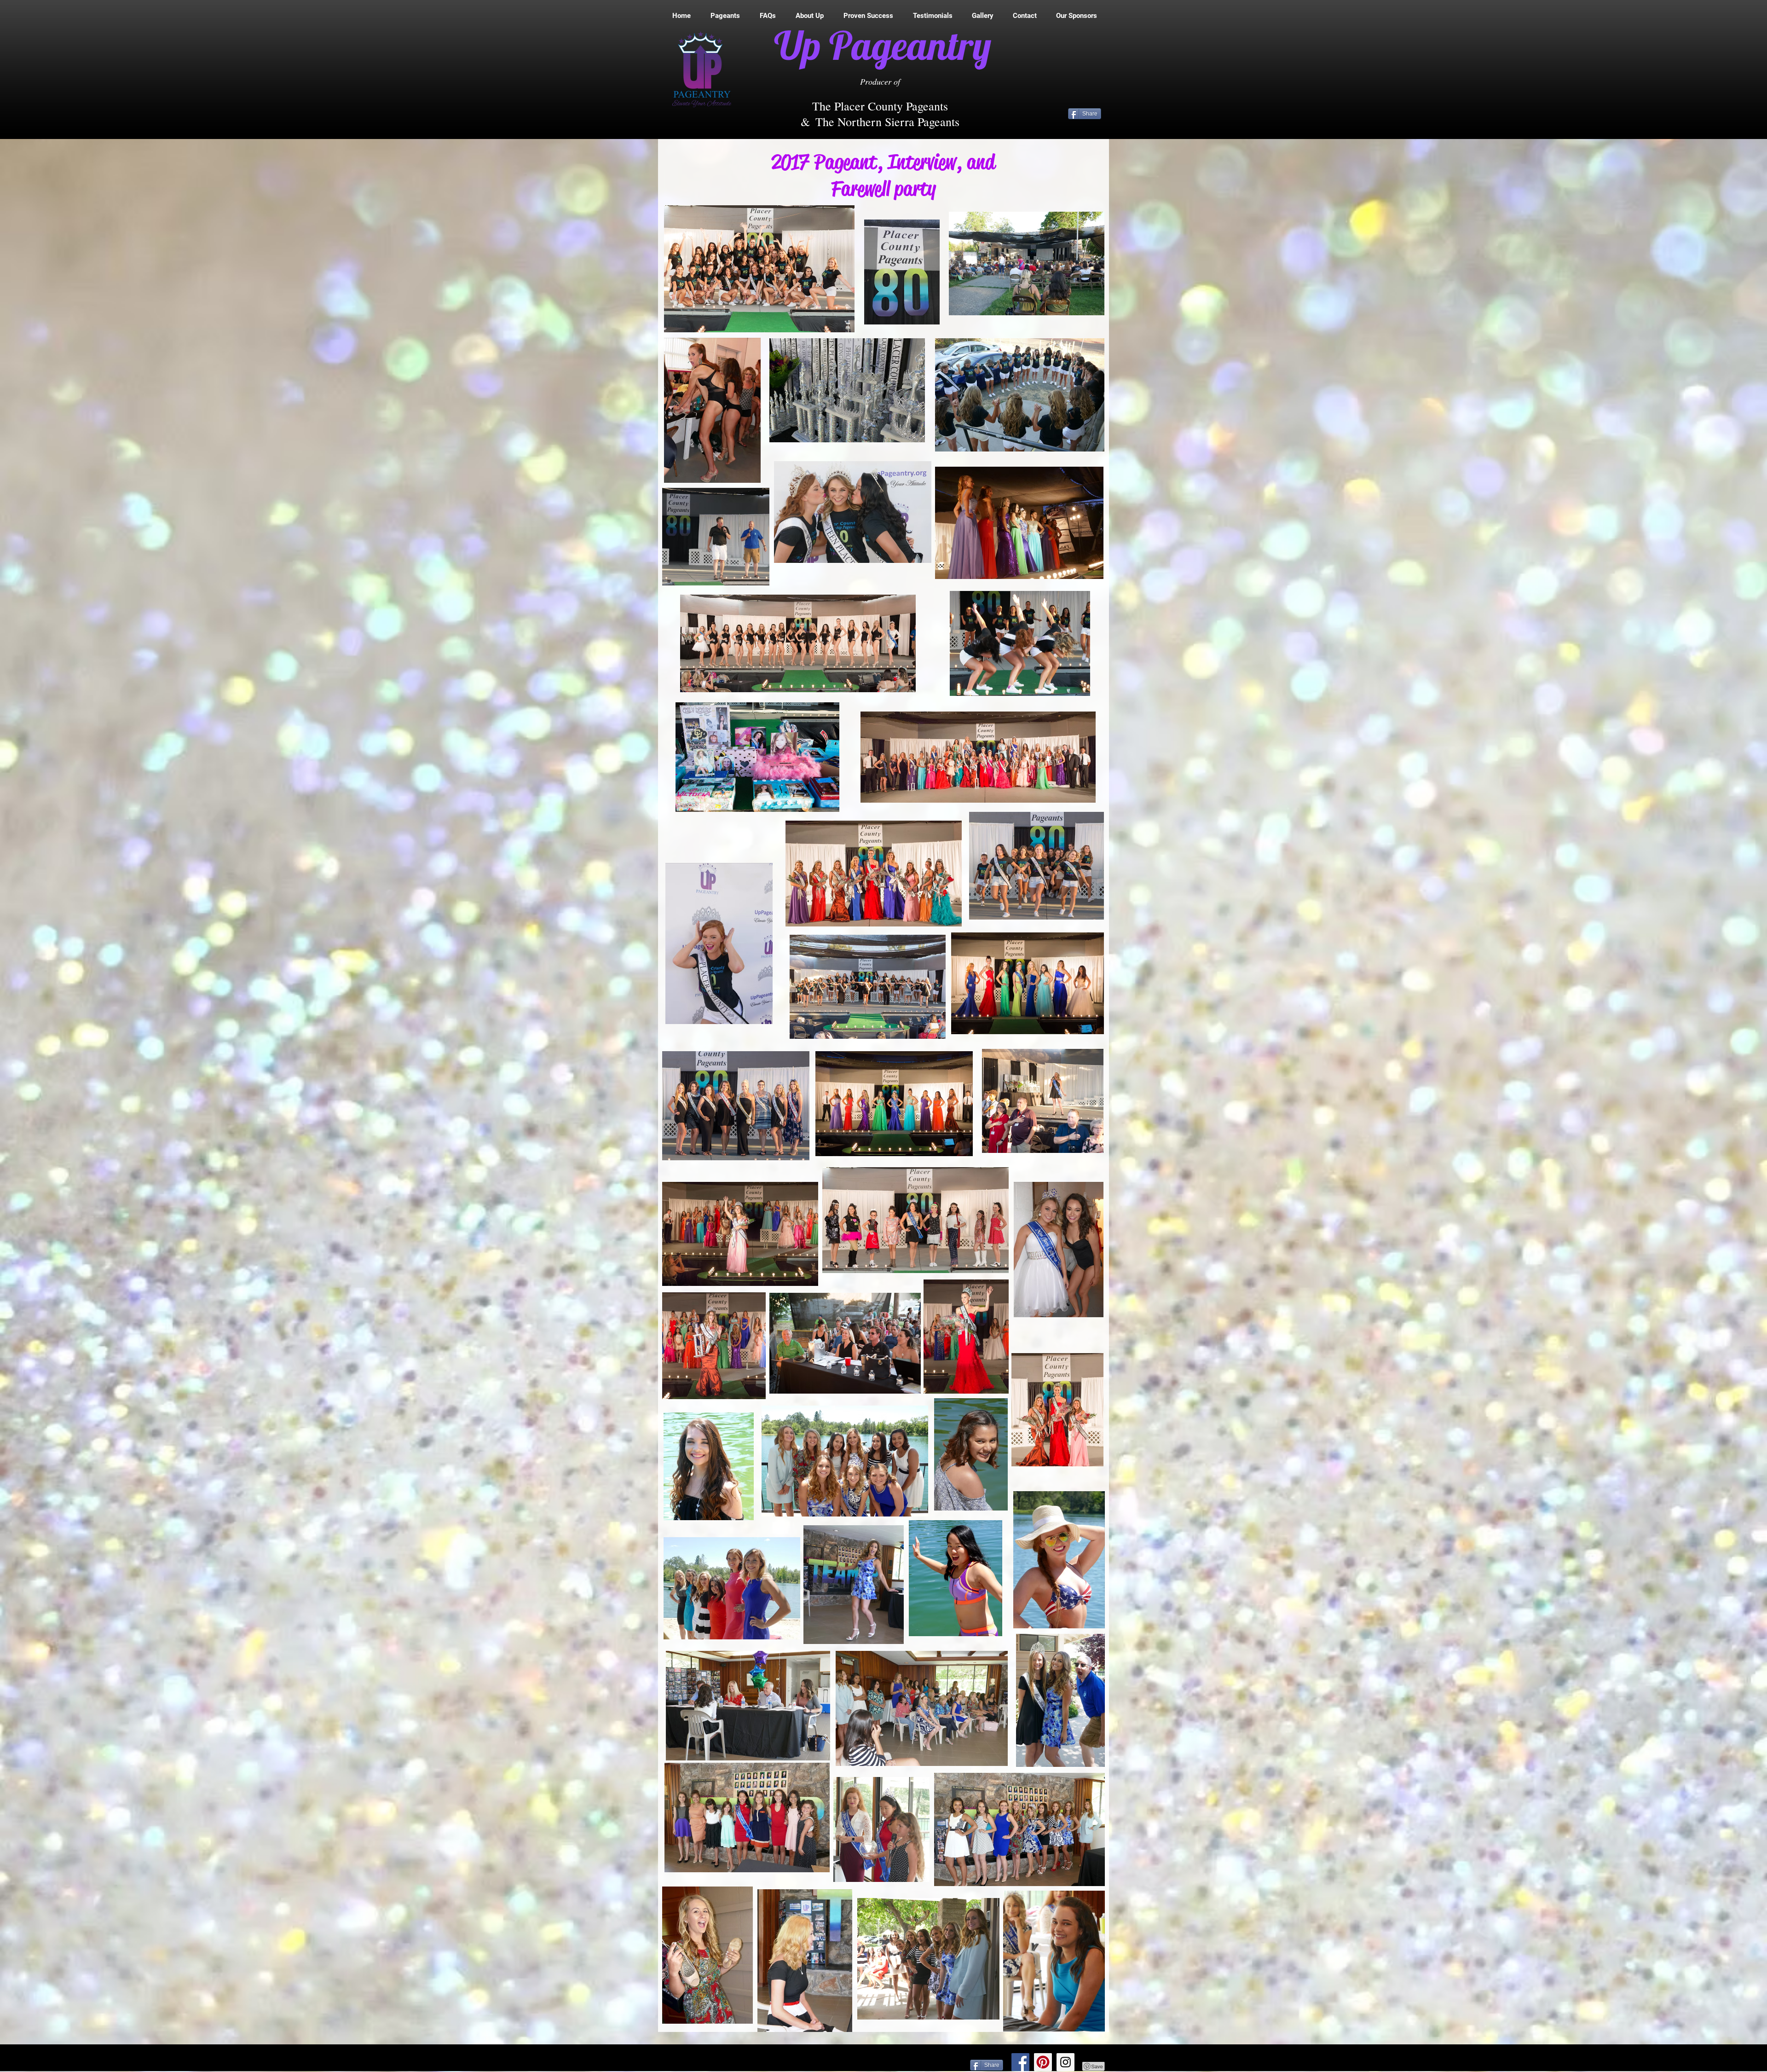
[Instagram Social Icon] (1065, 2062)
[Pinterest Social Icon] (1043, 2062)
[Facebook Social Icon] (1020, 2062)
